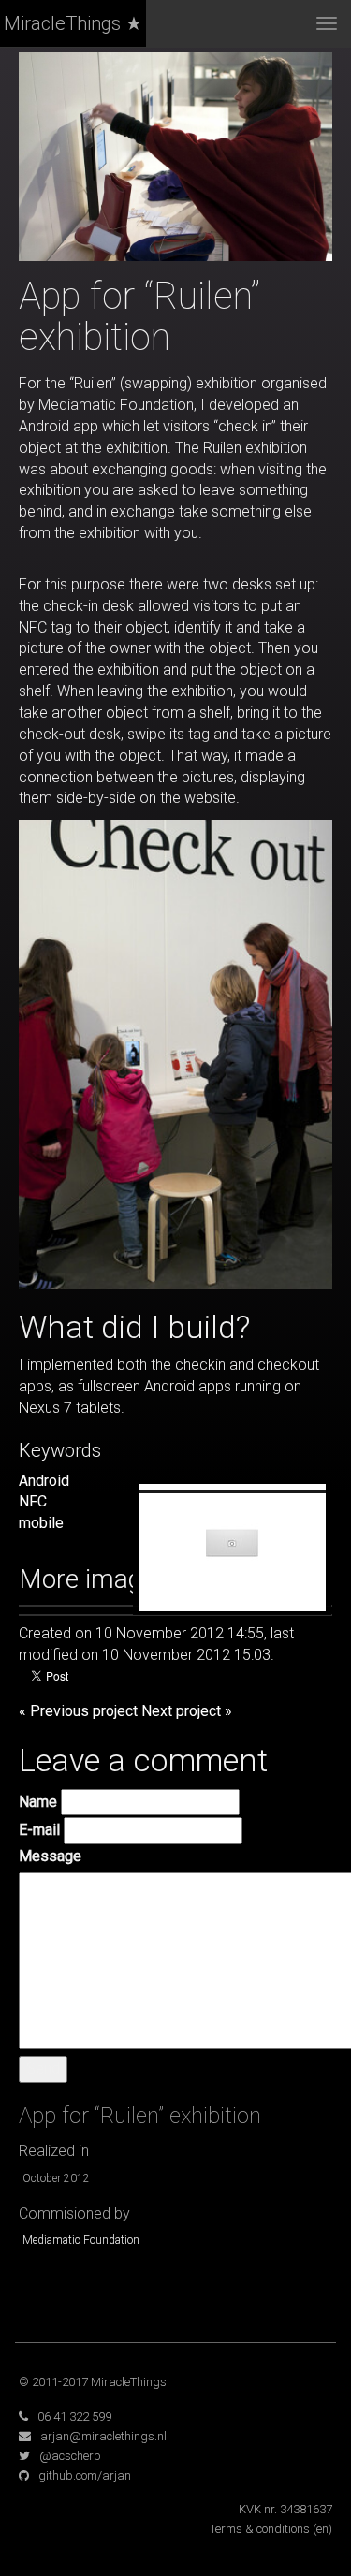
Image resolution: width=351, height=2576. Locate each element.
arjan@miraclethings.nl (103, 2436)
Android (44, 1481)
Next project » (187, 1711)
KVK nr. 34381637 (285, 2509)
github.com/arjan (85, 2475)
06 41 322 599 (74, 2416)
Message (50, 1856)
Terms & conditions (260, 2529)
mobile (41, 1523)
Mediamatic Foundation (81, 2240)
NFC (33, 1501)
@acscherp (70, 2456)
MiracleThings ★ (73, 23)
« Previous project (78, 1711)
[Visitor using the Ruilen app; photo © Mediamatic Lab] (175, 156)
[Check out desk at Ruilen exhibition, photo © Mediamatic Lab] (175, 1053)
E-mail (39, 1830)
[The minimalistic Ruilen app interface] (232, 1551)
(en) (322, 2529)
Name (38, 1802)
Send (43, 2068)
